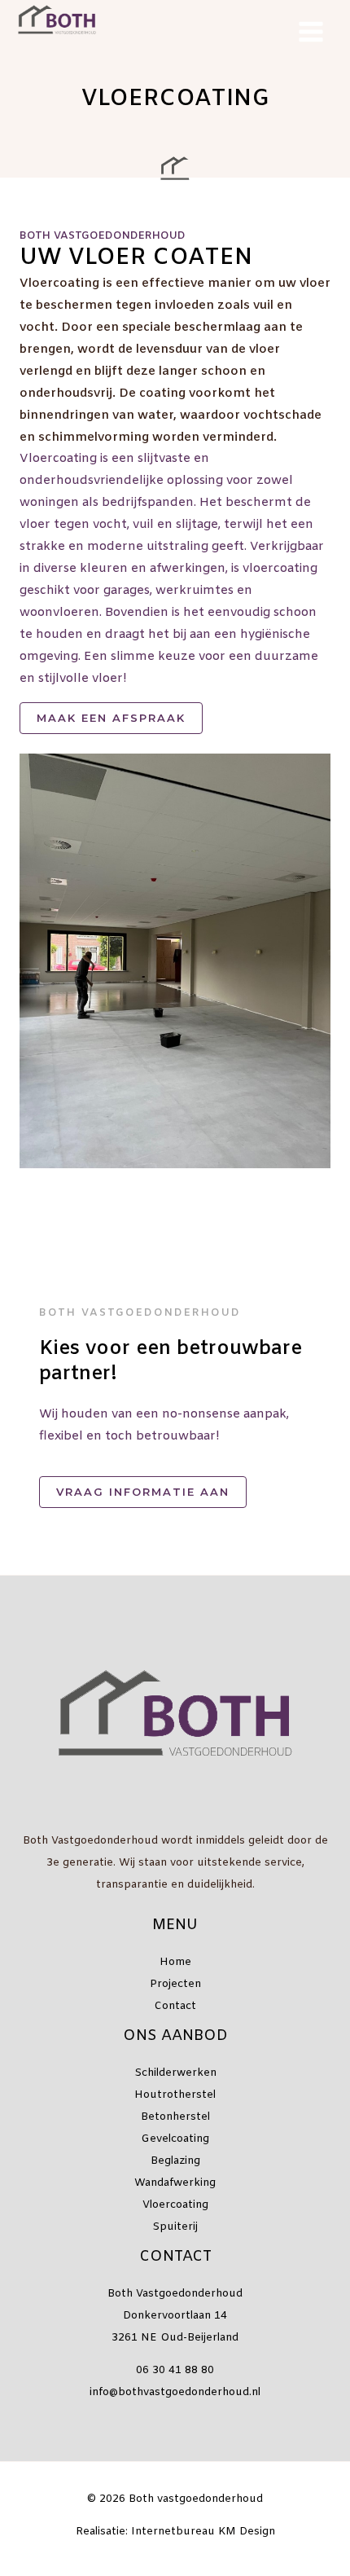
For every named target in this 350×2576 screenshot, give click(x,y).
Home (175, 1962)
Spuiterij (175, 2227)
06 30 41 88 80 (175, 2370)
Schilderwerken (175, 2073)
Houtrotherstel (175, 2095)
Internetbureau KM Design (203, 2532)
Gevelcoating (175, 2139)
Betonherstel (175, 2117)
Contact (175, 2006)
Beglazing (175, 2161)
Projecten (175, 1984)
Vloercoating (175, 2205)
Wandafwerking (175, 2183)
